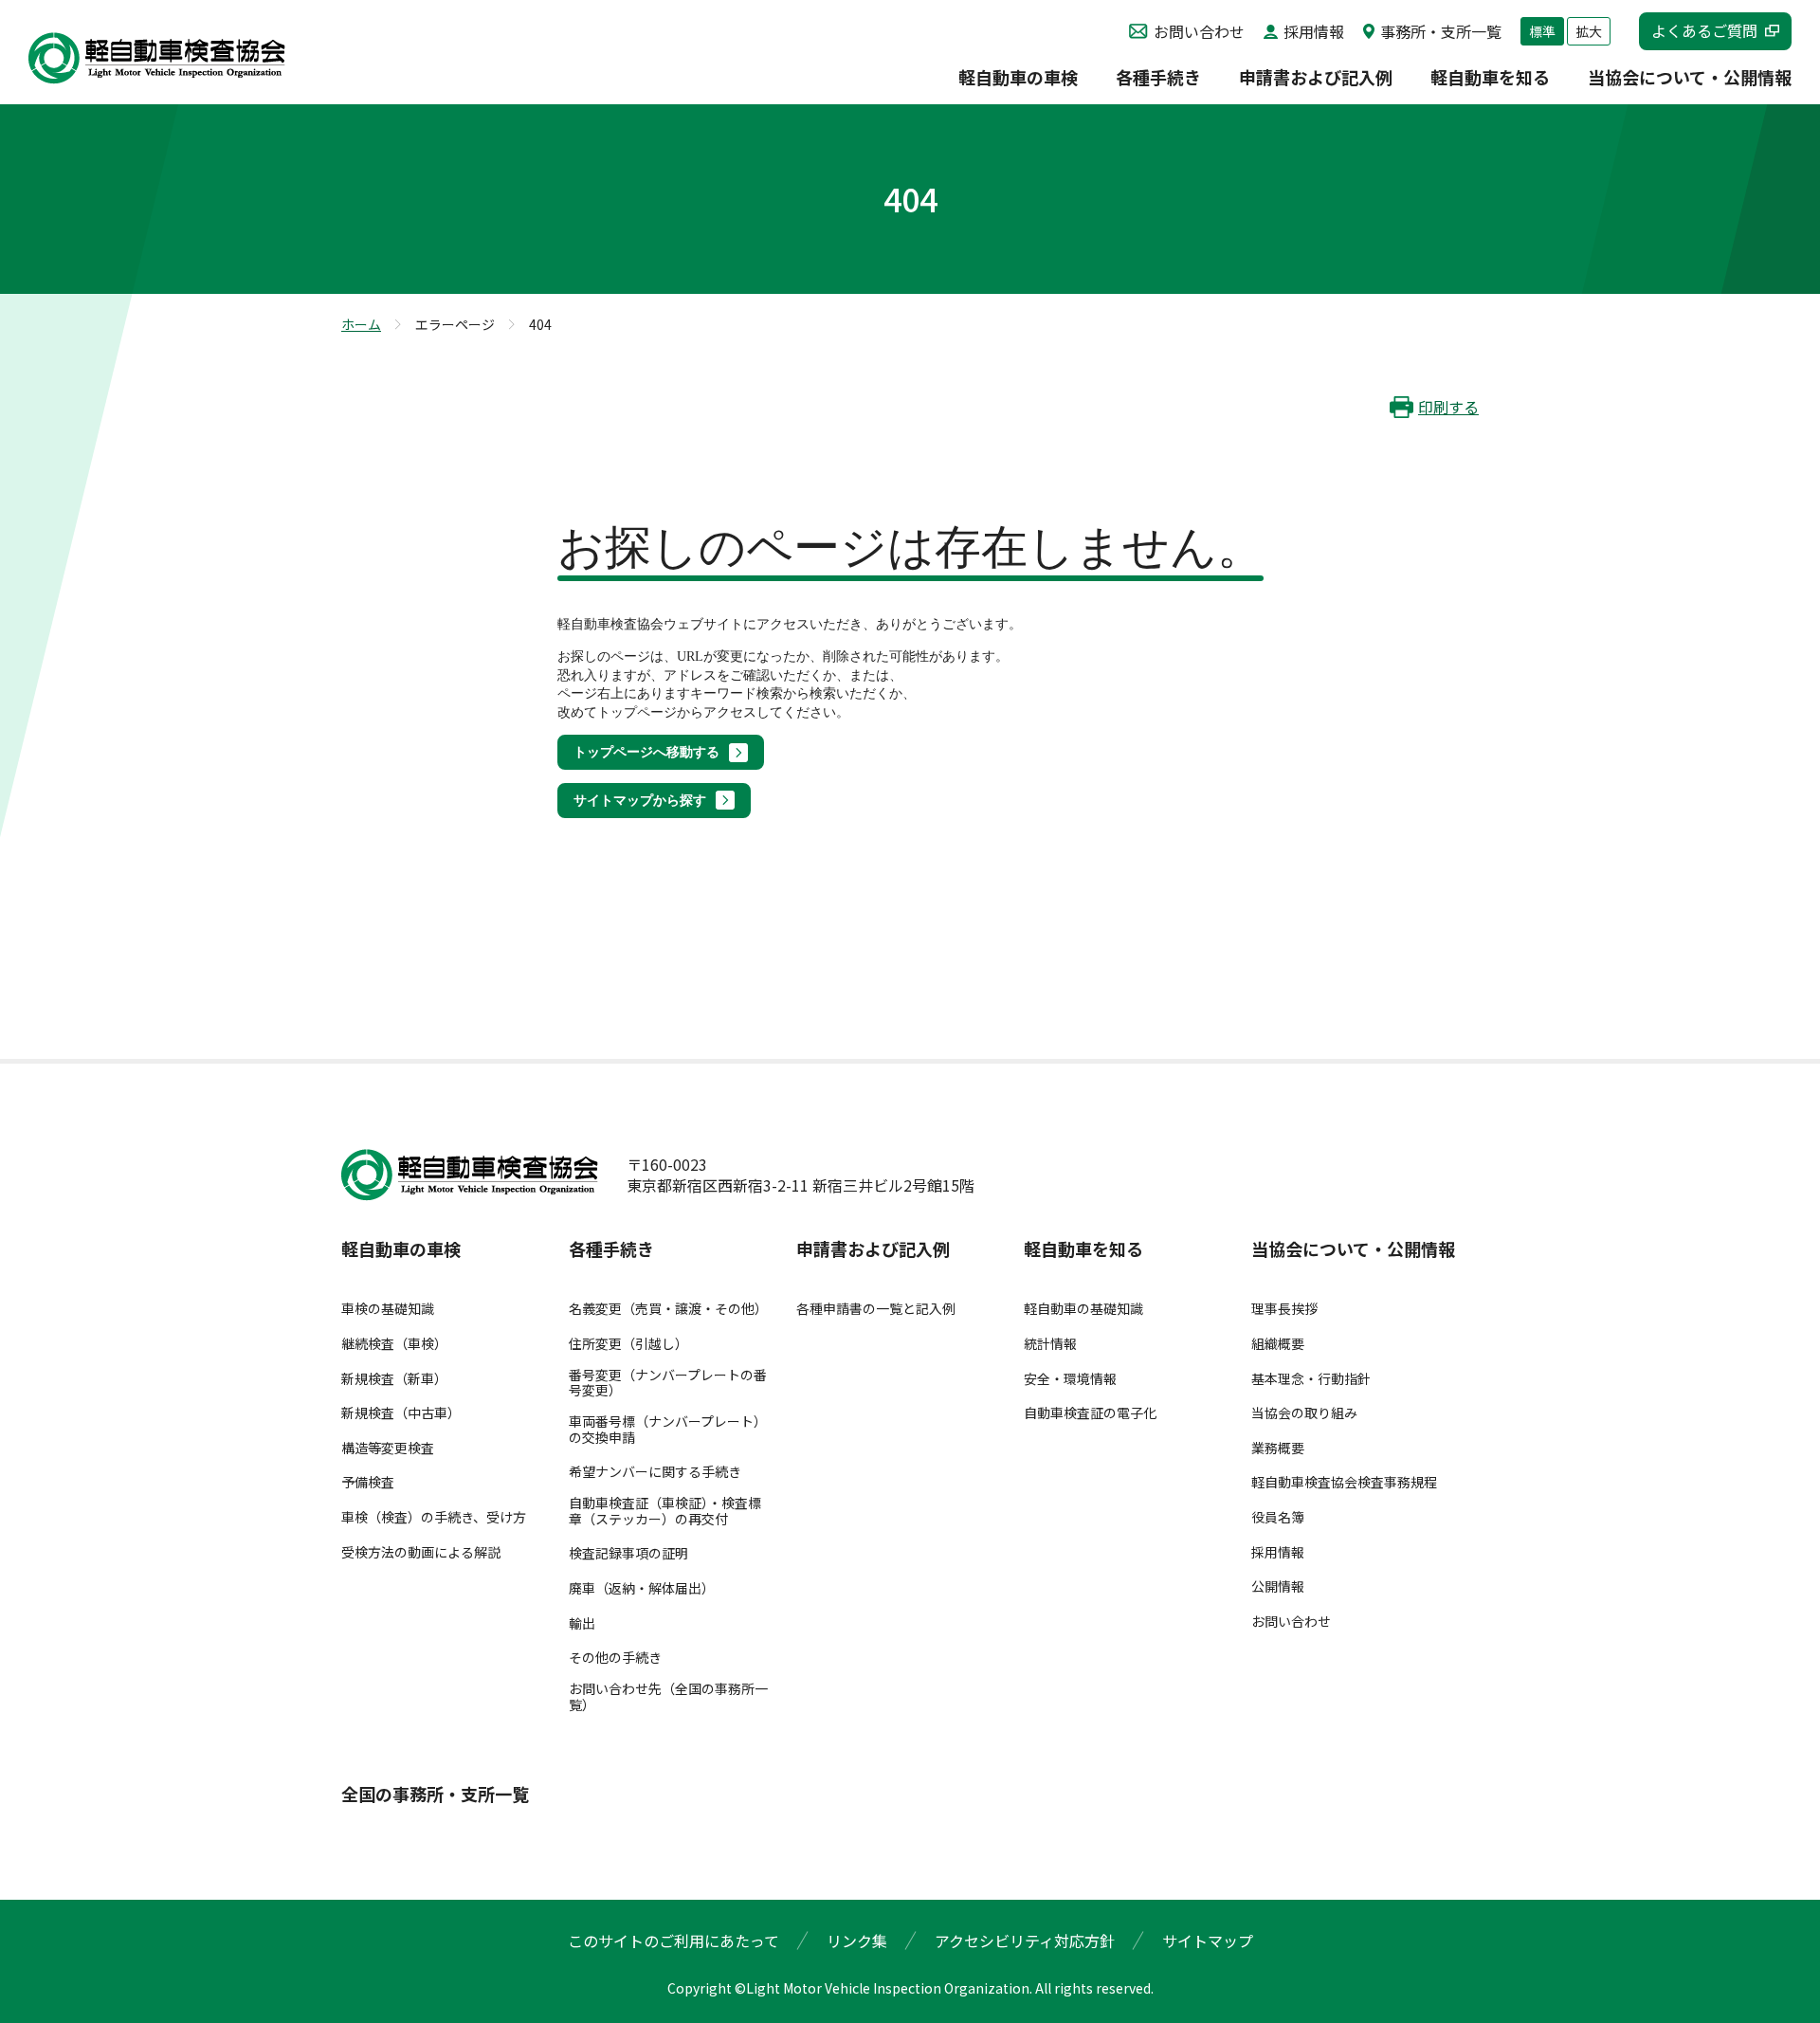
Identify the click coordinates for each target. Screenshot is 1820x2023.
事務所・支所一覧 (1441, 31)
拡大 (1589, 31)
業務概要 (1278, 1448)
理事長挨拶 (1284, 1309)
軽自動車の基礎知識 (1083, 1309)
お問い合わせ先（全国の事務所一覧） (668, 1697)
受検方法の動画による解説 (421, 1552)
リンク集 (857, 1941)
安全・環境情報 (1070, 1379)
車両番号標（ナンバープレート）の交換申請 (668, 1430)
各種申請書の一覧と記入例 (876, 1309)
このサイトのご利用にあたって (673, 1941)
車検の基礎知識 (388, 1309)
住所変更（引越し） (628, 1344)
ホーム (361, 324)
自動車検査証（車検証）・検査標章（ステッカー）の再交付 (665, 1511)
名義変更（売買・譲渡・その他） (668, 1309)
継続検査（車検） (394, 1344)
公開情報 (1278, 1586)
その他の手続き (615, 1658)
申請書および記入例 (1316, 79)
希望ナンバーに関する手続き (655, 1472)
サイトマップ (1208, 1941)
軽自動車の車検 (1018, 79)
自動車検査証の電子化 (1090, 1413)
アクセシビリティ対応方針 (1025, 1941)
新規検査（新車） (394, 1379)
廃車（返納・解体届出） (642, 1588)
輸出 (582, 1623)
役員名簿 (1278, 1517)
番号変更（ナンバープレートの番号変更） (668, 1383)
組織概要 (1278, 1344)
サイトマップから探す (640, 801)
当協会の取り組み (1304, 1413)
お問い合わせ (1199, 31)
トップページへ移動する (646, 752)
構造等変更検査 (388, 1448)
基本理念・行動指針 (1311, 1379)
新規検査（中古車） (401, 1413)
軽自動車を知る (1490, 79)
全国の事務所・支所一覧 (435, 1795)
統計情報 (1050, 1344)
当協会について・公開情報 (1690, 79)
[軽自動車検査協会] (157, 58)
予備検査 (368, 1482)
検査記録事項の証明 (628, 1553)
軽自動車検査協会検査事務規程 (1344, 1482)
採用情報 (1314, 31)
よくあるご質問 (1704, 30)
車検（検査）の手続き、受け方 (434, 1517)
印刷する (1448, 407)
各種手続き (1158, 79)
